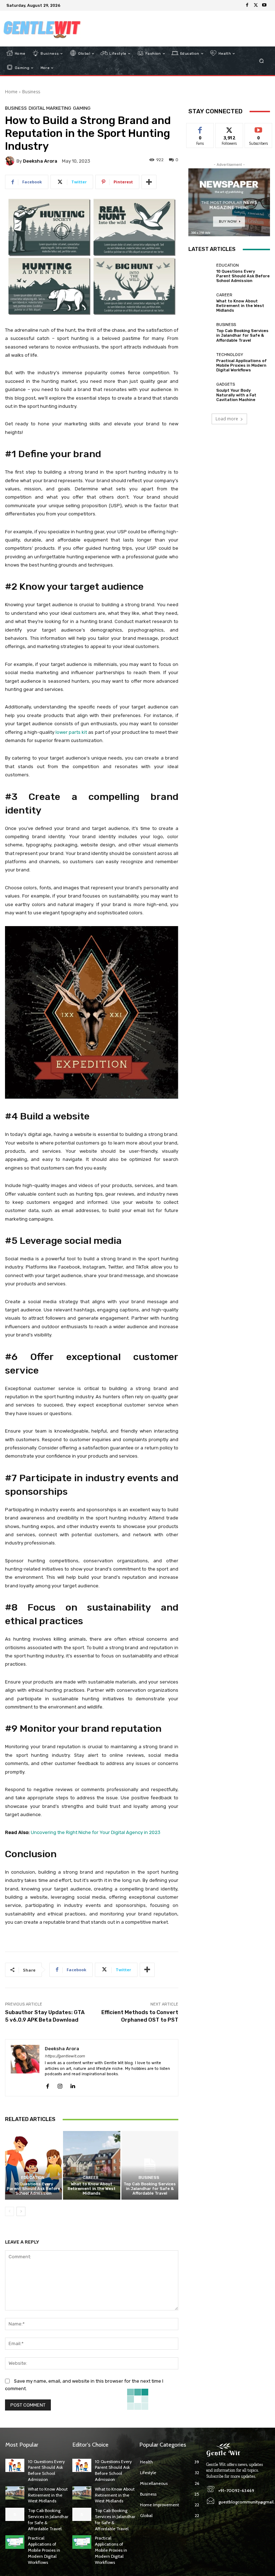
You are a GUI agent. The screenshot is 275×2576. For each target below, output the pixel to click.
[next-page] (21, 2211)
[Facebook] (247, 5)
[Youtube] (264, 5)
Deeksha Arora (40, 161)
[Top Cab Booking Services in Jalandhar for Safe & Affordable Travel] (150, 2165)
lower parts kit (71, 732)
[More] (149, 182)
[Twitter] (256, 5)
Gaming (82, 108)
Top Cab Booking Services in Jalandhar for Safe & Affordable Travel (150, 2189)
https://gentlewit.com (65, 2056)
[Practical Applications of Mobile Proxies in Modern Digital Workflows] (201, 362)
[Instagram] (60, 2084)
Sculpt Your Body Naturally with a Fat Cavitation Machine (236, 395)
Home (11, 92)
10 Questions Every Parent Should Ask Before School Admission (33, 2189)
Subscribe (259, 128)
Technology (230, 355)
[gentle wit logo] (42, 29)
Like (200, 128)
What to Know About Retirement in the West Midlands (92, 2189)
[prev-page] (9, 2211)
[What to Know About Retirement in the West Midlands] (91, 2165)
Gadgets (226, 384)
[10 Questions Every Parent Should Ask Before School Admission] (33, 2165)
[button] (262, 61)
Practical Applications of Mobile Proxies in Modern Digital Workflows (242, 365)
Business (31, 92)
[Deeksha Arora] (11, 161)
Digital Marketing (50, 108)
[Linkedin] (73, 2084)
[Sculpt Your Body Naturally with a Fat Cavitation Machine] (201, 392)
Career (91, 2178)
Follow (229, 128)
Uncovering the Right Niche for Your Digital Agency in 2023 (96, 1832)
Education (33, 2178)
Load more (227, 419)
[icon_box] (67, 6)
